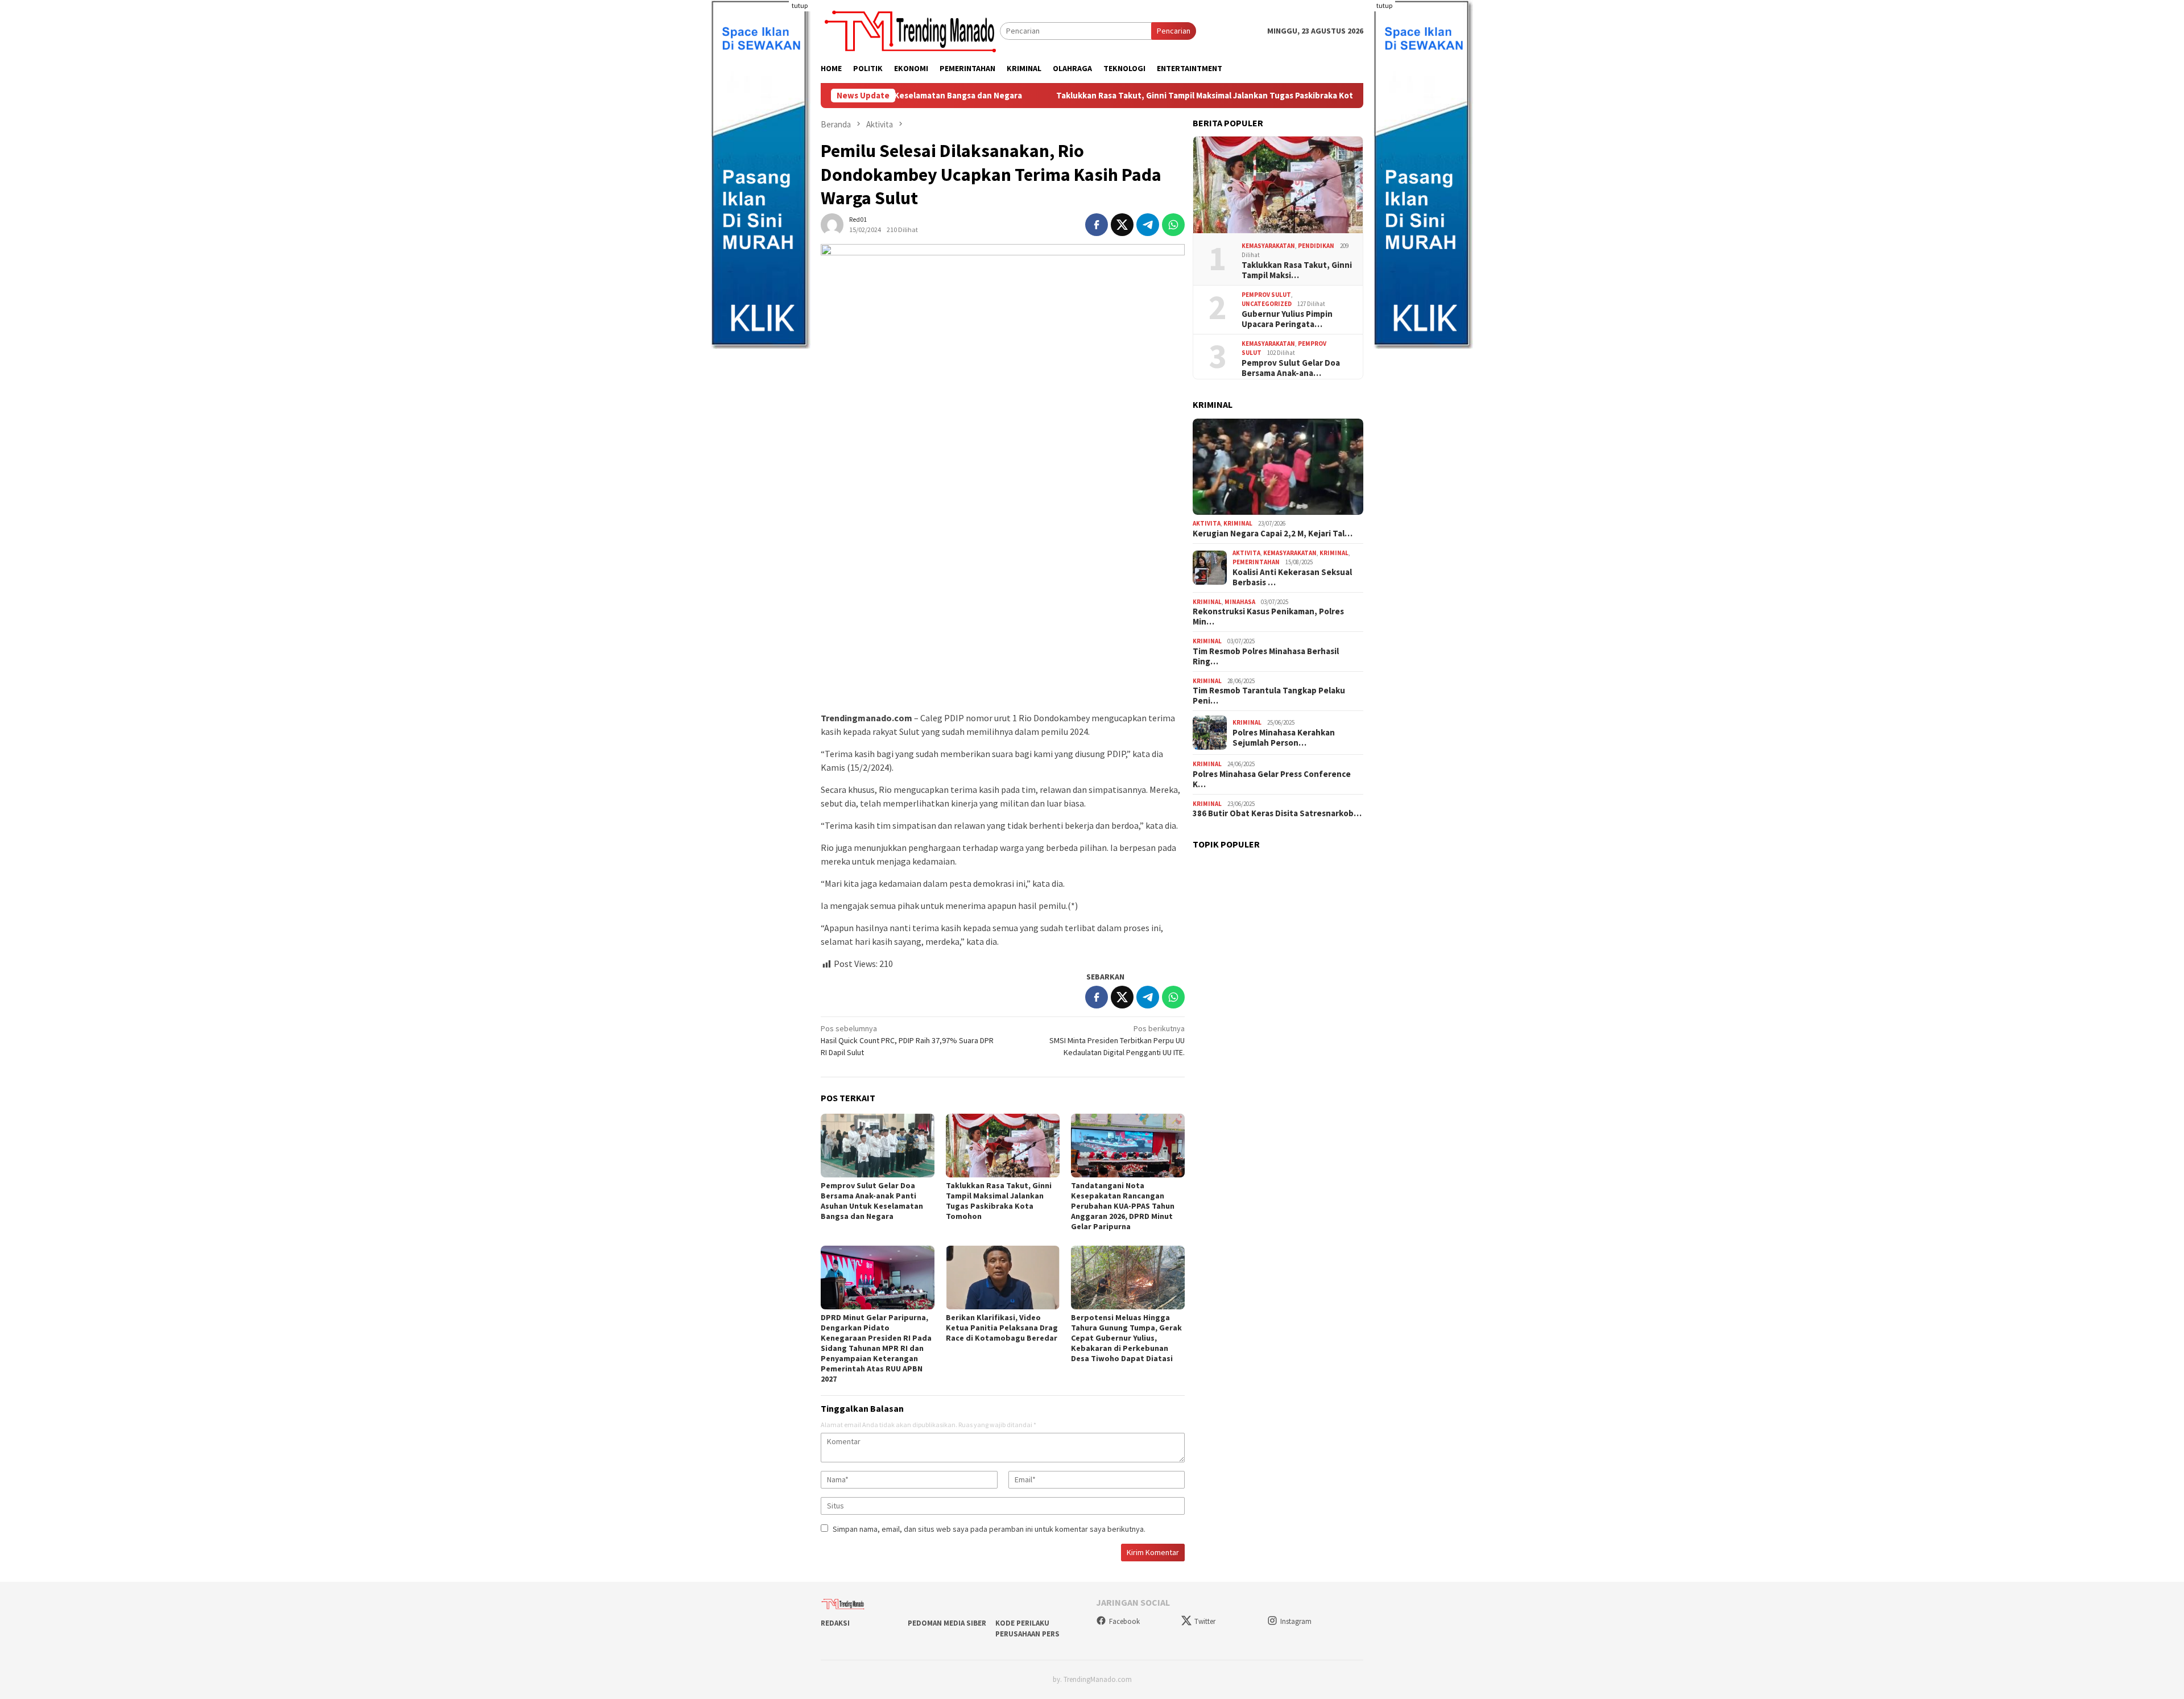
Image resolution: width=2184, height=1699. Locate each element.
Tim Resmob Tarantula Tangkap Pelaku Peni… (1269, 696)
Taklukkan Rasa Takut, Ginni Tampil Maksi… (1297, 270)
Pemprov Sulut (1266, 295)
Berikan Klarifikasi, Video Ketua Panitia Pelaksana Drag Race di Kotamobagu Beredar (1002, 1328)
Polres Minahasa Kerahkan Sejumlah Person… (1284, 738)
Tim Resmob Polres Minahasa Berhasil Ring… (1266, 656)
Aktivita (1207, 523)
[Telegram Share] (1148, 225)
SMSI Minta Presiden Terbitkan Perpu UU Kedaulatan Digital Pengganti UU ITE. (1117, 1040)
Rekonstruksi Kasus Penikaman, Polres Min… (1268, 617)
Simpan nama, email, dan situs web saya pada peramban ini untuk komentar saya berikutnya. (989, 1529)
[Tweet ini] (1122, 225)
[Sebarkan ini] (1097, 225)
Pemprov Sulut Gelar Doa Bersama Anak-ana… (1291, 368)
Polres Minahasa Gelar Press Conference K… (1272, 779)
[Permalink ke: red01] (832, 224)
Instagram (1296, 1621)
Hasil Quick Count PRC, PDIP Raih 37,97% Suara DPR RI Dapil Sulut (907, 1040)
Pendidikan (1316, 246)
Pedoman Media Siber (947, 1623)
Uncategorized (1267, 304)
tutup (800, 5)
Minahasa (1240, 602)
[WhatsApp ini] (1173, 225)
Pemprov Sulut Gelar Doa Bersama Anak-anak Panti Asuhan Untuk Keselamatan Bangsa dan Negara (872, 1201)
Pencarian (1174, 31)
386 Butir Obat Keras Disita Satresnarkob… (1277, 813)
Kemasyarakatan (1268, 246)
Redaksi (835, 1623)
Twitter (1205, 1621)
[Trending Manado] (910, 30)
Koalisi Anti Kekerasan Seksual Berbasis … (1292, 577)
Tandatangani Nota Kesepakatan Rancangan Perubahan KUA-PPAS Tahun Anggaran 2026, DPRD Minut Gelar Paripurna (1123, 1206)
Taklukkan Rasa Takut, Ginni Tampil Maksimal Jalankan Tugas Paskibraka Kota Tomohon (1099, 96)
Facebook (1124, 1621)
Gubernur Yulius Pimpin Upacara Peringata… (1287, 319)
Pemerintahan (1256, 562)
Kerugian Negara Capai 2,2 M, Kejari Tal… (1273, 534)
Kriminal (1238, 523)
